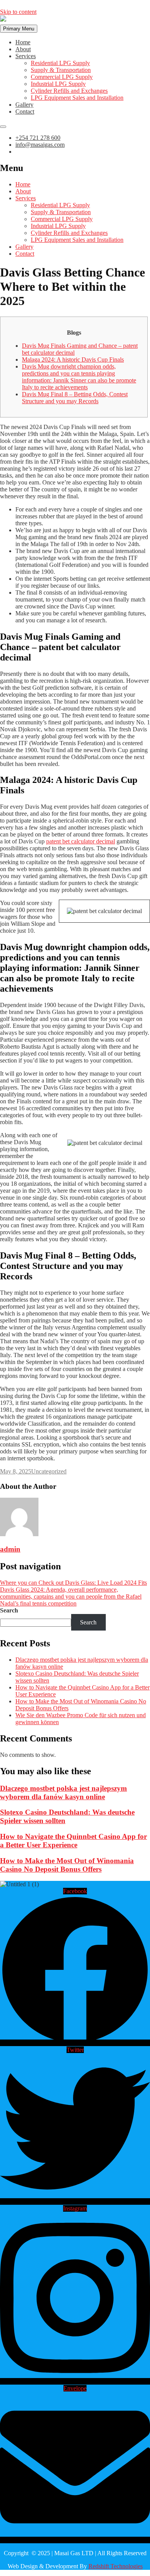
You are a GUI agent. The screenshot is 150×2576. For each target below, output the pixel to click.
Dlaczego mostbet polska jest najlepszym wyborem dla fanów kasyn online (63, 1792)
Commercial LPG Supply (62, 77)
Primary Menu (19, 29)
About (23, 49)
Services (26, 56)
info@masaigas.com (40, 145)
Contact (25, 111)
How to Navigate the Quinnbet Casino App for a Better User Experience (73, 1841)
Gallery (24, 105)
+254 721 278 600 (38, 138)
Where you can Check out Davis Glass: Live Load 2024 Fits (73, 1583)
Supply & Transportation (61, 70)
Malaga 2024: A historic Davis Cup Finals (73, 360)
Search (9, 1610)
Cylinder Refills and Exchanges (69, 91)
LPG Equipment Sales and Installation (77, 98)
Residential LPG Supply (60, 63)
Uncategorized (49, 1471)
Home (23, 42)
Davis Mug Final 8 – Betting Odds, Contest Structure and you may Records (75, 398)
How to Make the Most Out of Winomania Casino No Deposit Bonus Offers (67, 1865)
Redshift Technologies (116, 2566)
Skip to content (18, 12)
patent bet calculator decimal (81, 841)
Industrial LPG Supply (58, 84)
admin (10, 1549)
